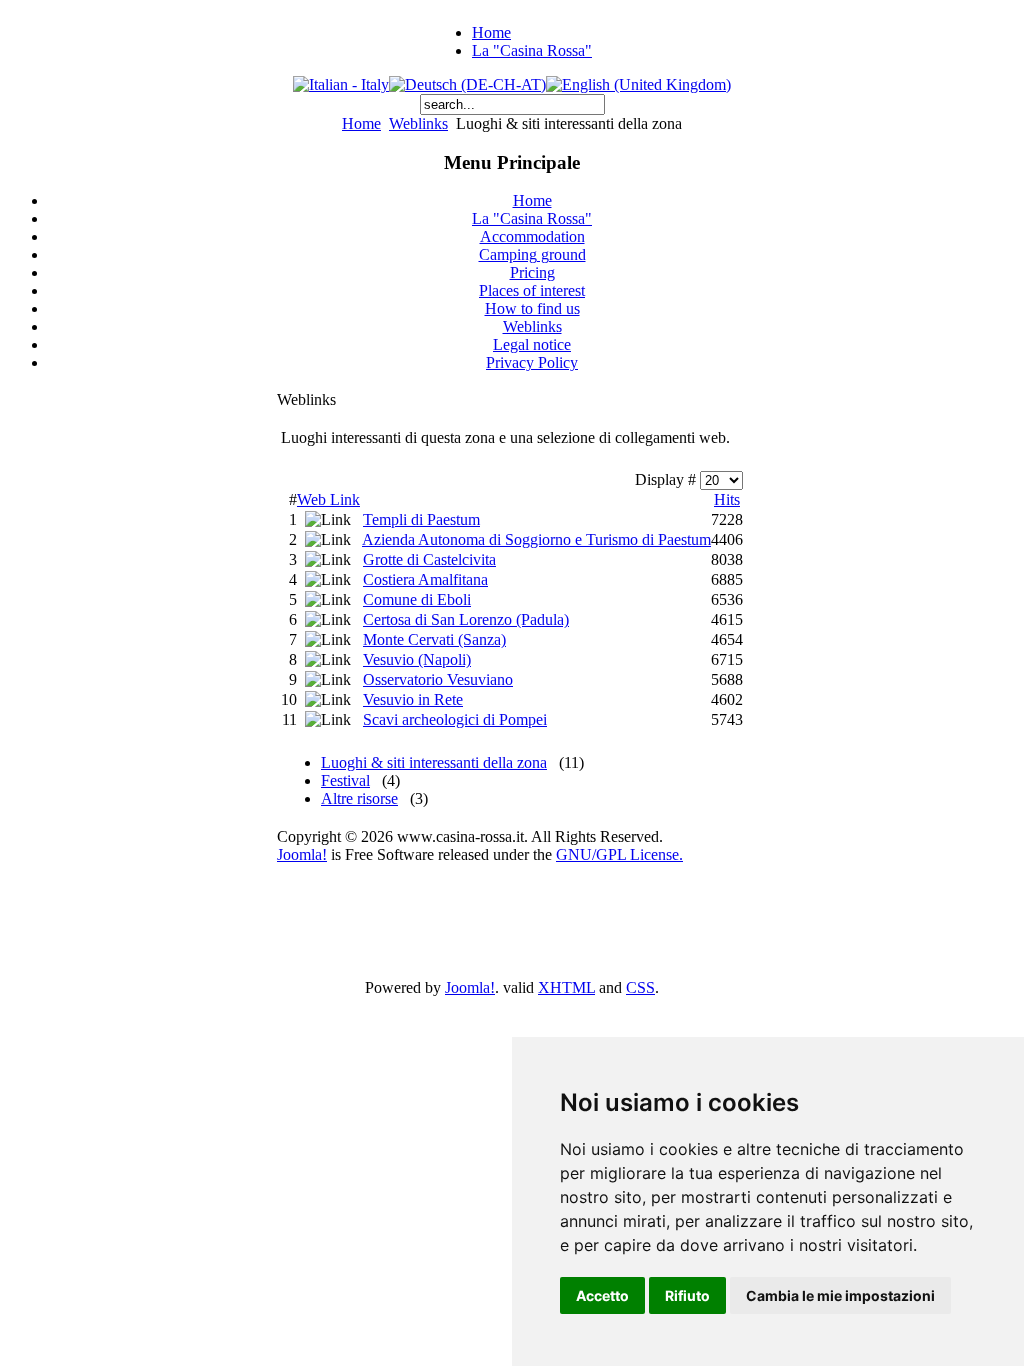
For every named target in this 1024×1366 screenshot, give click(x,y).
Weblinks (418, 123)
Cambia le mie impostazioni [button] (840, 1295)
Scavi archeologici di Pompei (455, 719)
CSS (640, 987)
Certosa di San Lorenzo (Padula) (466, 619)
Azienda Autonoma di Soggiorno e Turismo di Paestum (536, 539)
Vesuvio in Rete (413, 699)
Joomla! (302, 854)
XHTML (566, 987)
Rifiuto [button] (687, 1295)
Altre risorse (359, 798)
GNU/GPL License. (619, 854)
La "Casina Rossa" (532, 50)
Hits (727, 499)
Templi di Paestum (421, 519)
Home (491, 32)
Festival (345, 780)
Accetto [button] (602, 1295)
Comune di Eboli (417, 599)
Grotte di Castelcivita (429, 559)
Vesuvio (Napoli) (417, 659)
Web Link (328, 499)
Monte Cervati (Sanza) (434, 639)
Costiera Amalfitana (425, 579)
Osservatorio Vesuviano (438, 679)
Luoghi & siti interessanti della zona (434, 762)
